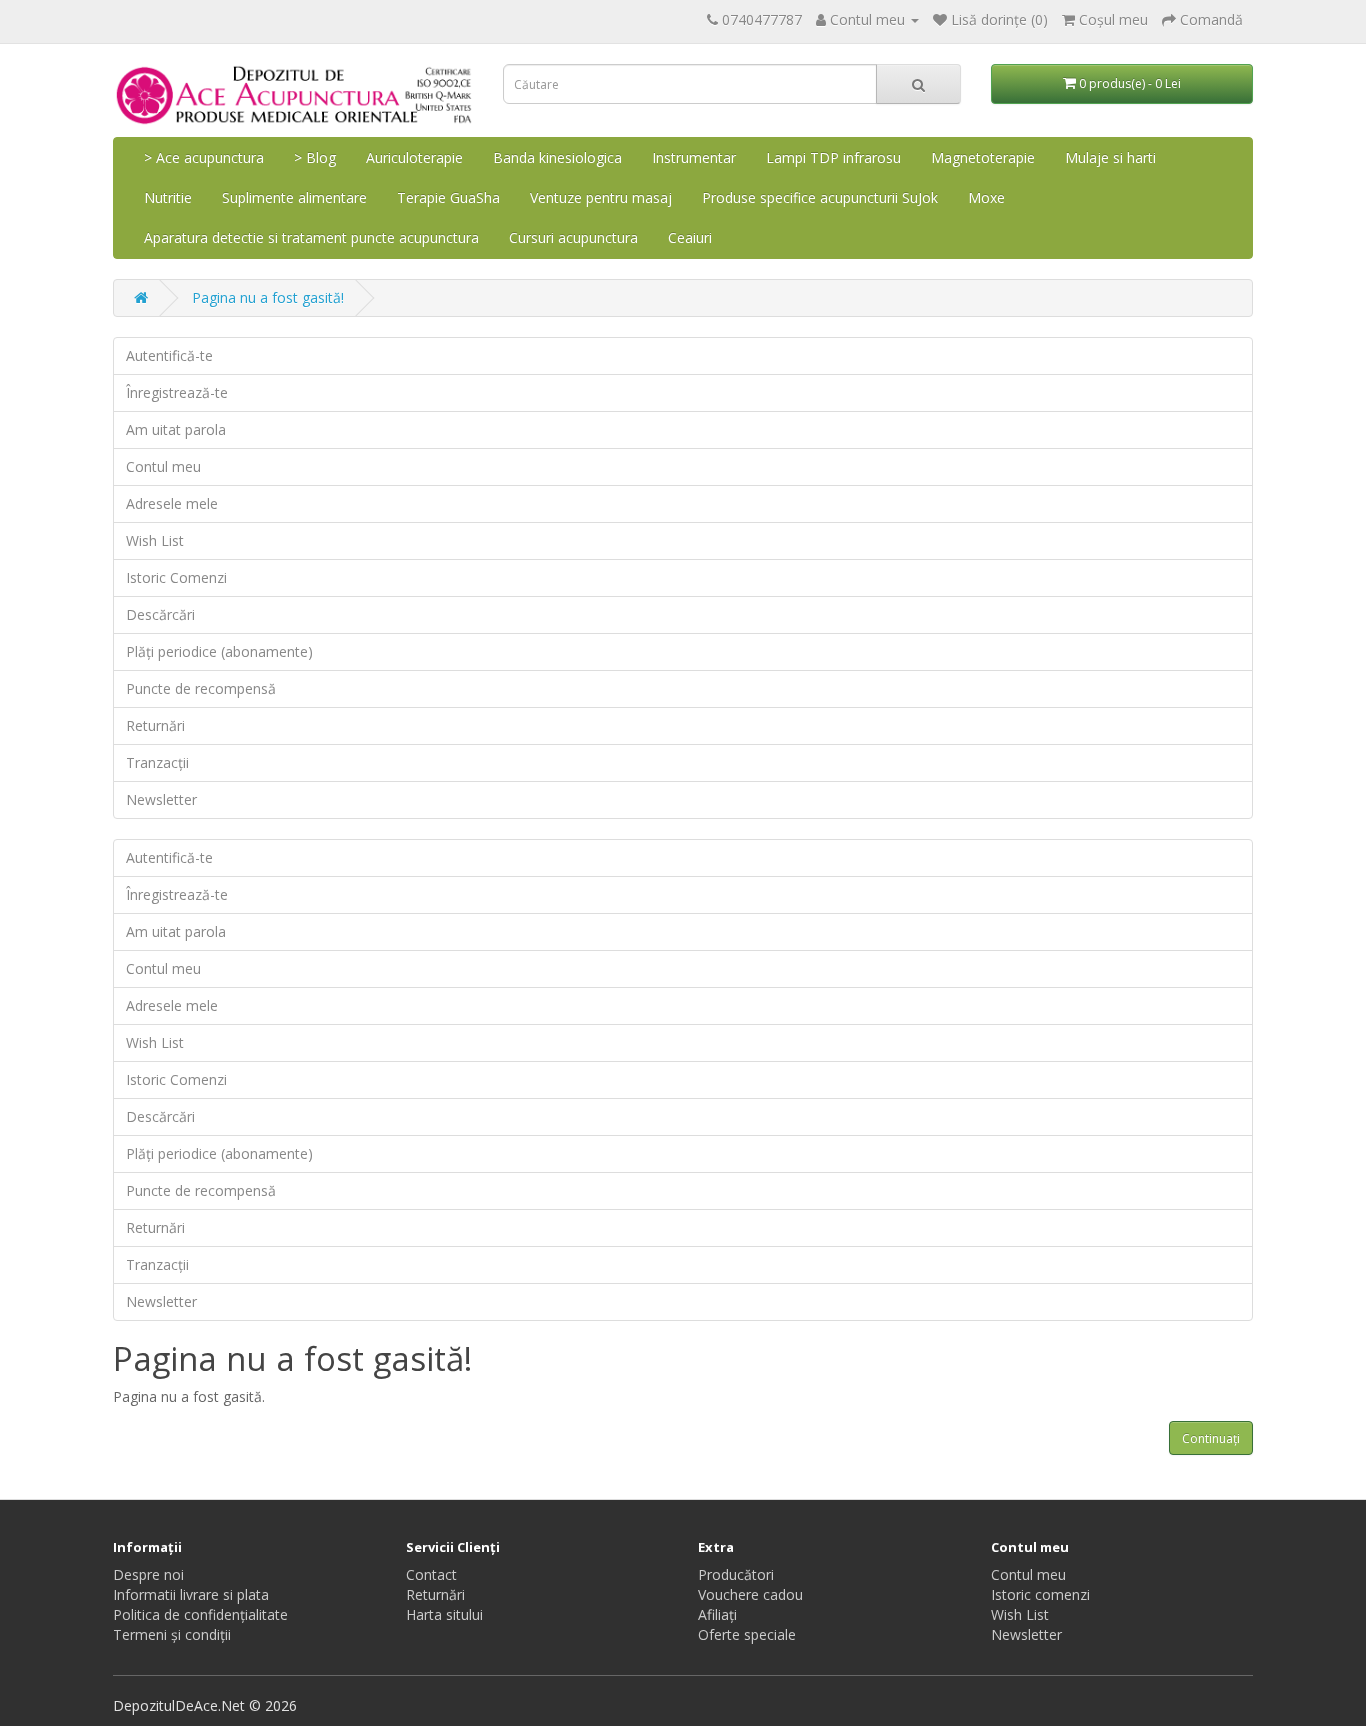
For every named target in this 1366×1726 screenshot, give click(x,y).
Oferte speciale (747, 1634)
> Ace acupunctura (204, 157)
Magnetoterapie (983, 157)
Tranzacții (157, 762)
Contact (431, 1574)
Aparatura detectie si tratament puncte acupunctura (311, 237)
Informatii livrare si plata (191, 1594)
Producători (736, 1574)
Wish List (155, 540)
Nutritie (168, 197)
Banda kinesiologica (557, 157)
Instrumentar (694, 157)
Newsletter (161, 799)
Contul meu (163, 466)
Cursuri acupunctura (573, 237)
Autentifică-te (169, 355)
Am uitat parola (176, 429)
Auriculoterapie (414, 157)
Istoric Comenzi (176, 577)
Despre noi (148, 1574)
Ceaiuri (690, 237)
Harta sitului (444, 1614)
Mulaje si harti (1110, 157)
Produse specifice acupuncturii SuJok (820, 197)
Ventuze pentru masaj (601, 197)
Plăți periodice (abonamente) (219, 651)
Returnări (155, 725)
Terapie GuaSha (448, 197)
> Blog (315, 157)
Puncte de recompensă (201, 688)
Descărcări (160, 614)
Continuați (1211, 1438)
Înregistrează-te (177, 392)
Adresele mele (172, 503)
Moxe (986, 197)
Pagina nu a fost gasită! (268, 297)
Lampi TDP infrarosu (833, 157)
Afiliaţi (717, 1614)
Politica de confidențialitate (200, 1614)
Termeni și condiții (172, 1634)
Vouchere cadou (750, 1594)
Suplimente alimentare (294, 197)
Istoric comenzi (1040, 1594)
